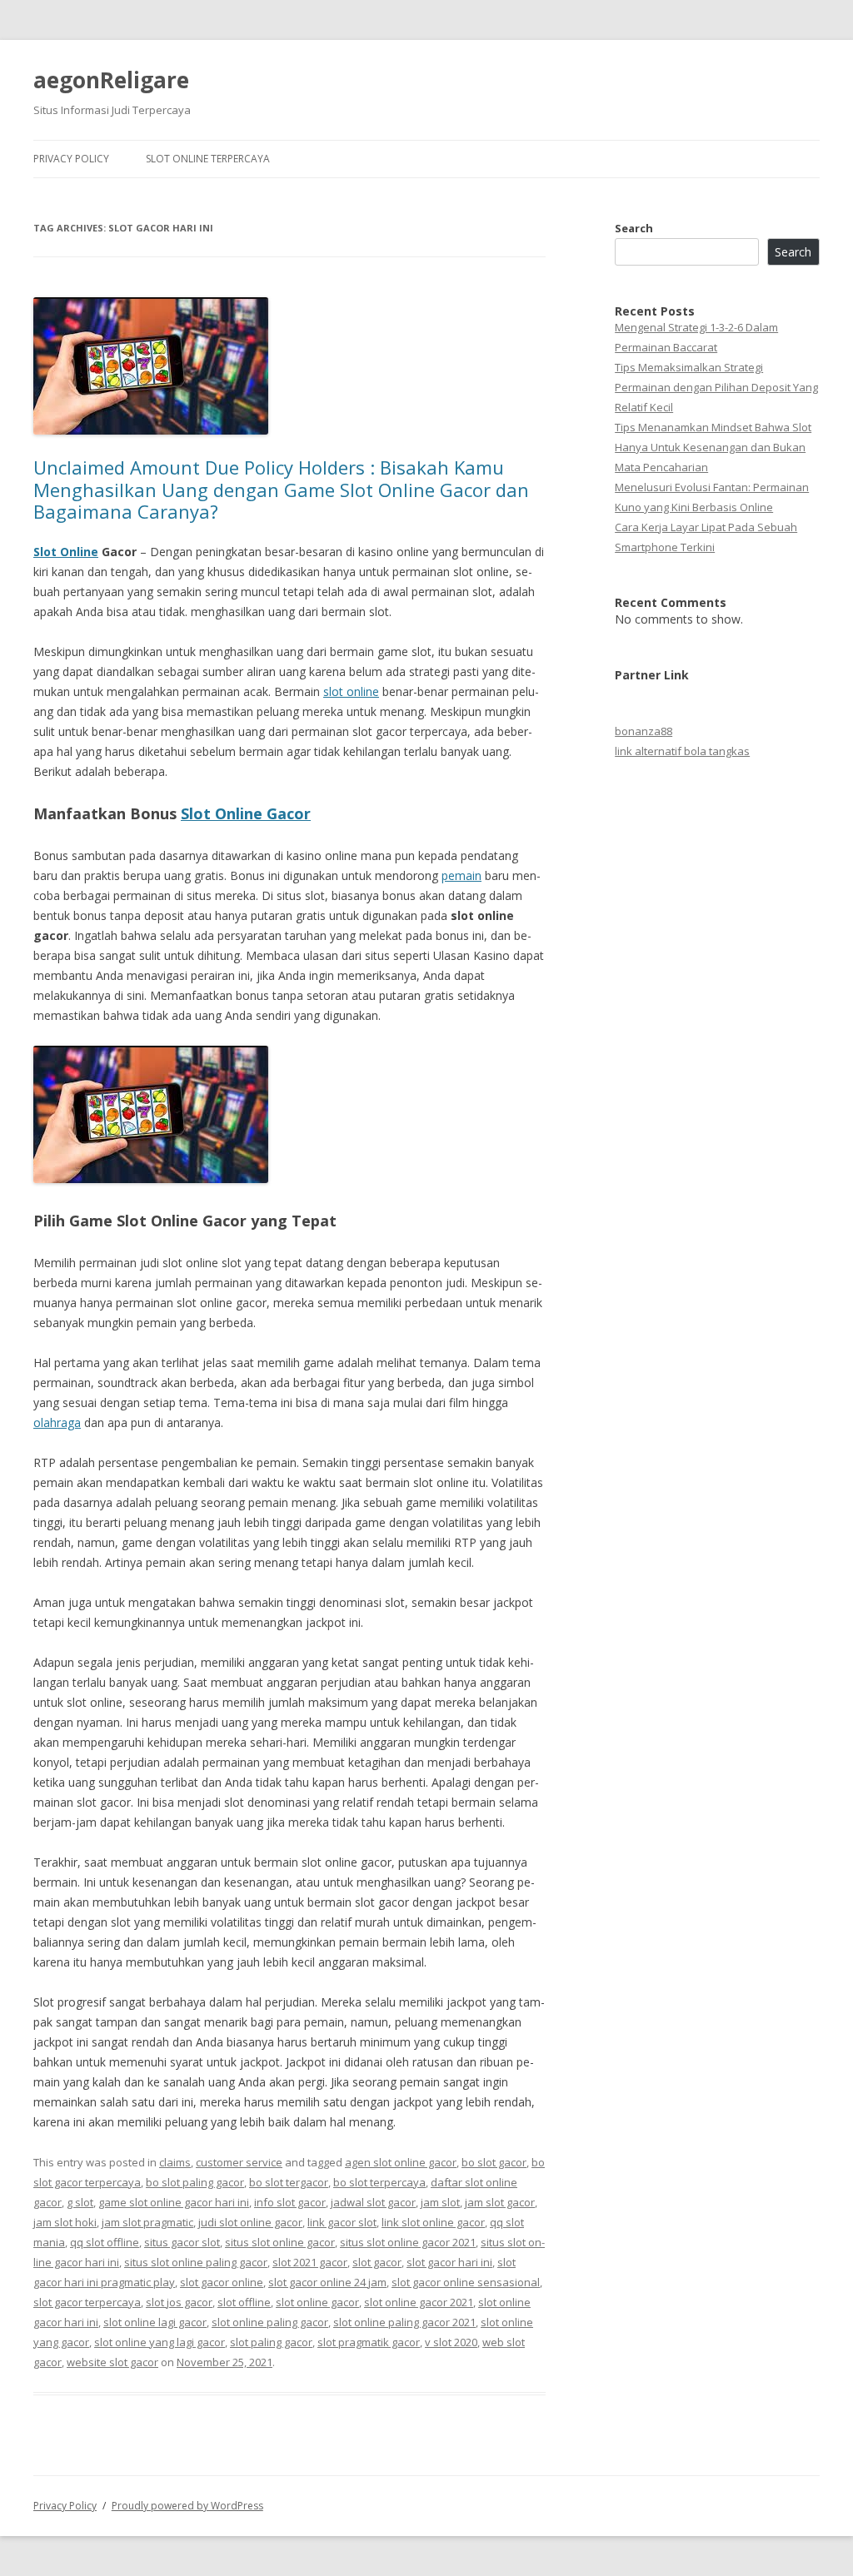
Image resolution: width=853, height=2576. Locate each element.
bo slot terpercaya (379, 2182)
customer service (239, 2162)
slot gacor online (222, 2282)
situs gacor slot (182, 2242)
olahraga (57, 1422)
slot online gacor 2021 (419, 2302)
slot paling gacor (271, 2342)
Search (634, 228)
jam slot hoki (65, 2222)
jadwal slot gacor (373, 2202)
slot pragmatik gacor (369, 2342)
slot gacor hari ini (449, 2262)
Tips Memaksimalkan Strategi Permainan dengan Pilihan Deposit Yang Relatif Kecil (716, 387)
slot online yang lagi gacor (160, 2342)
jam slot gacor (500, 2202)
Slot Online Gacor (246, 813)
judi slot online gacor (250, 2222)
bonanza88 (643, 731)
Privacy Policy (71, 159)
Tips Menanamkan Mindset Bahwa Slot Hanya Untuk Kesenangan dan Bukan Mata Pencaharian (713, 447)
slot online (351, 691)
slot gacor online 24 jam (327, 2282)
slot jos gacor (179, 2302)
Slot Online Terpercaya (208, 159)
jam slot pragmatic (147, 2222)
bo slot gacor (494, 2162)
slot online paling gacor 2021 (404, 2322)
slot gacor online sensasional (466, 2282)
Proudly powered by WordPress (187, 2506)
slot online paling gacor (270, 2322)
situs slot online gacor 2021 (408, 2242)
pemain (461, 875)
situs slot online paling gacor (196, 2262)
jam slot (440, 2202)
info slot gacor (290, 2202)
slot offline (244, 2302)
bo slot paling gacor (195, 2182)
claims (175, 2162)
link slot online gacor (433, 2222)
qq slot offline (105, 2242)
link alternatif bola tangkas (682, 751)
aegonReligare (111, 80)
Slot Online (66, 552)
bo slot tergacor (289, 2182)
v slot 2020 (451, 2342)
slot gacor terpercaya (87, 2302)
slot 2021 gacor (310, 2262)
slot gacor (377, 2262)
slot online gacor (317, 2302)
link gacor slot (342, 2222)
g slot (80, 2202)
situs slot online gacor (280, 2242)
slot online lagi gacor (155, 2322)
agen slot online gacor (401, 2162)
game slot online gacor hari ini (174, 2202)
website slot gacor (112, 2362)
